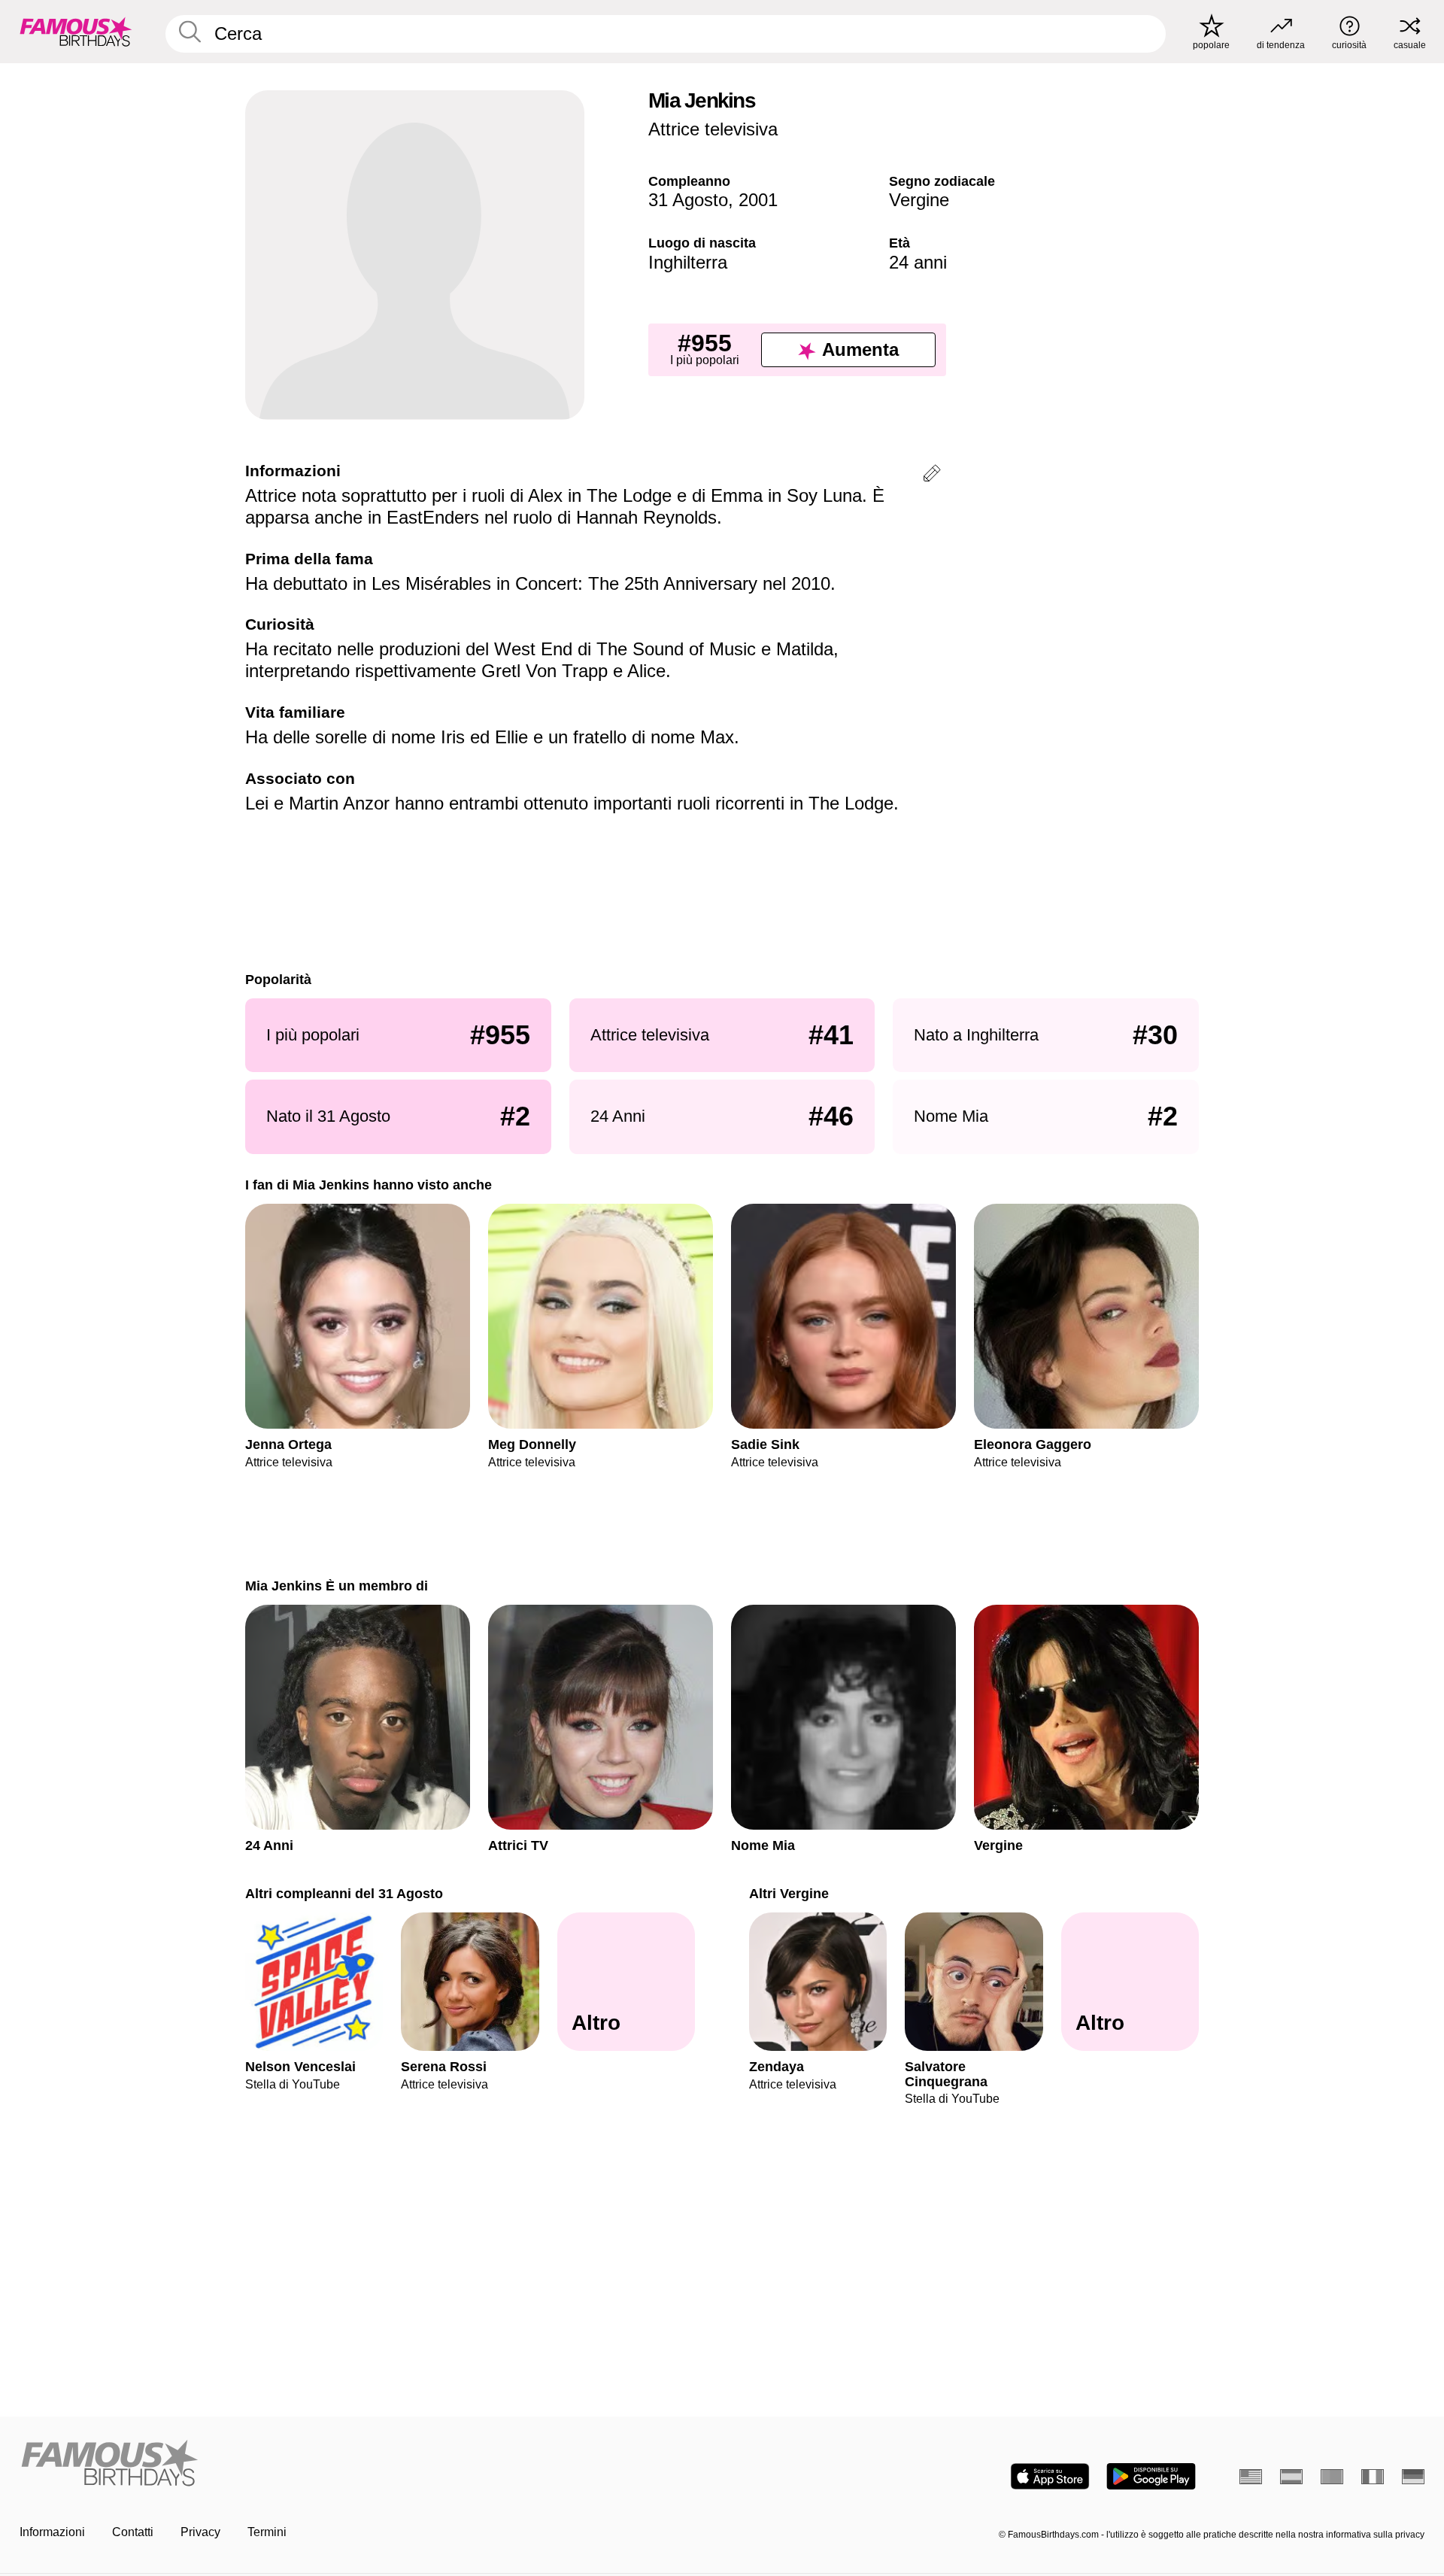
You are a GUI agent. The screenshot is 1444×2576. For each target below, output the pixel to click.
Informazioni (52, 2532)
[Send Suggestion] (932, 476)
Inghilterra (688, 262)
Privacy (200, 2532)
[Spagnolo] (1291, 2477)
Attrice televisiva (713, 129)
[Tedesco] (1413, 2477)
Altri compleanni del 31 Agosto (344, 1893)
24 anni (918, 262)
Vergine (919, 200)
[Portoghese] (1332, 2477)
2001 (758, 200)
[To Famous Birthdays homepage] (76, 32)
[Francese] (1373, 2477)
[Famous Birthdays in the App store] (1050, 2476)
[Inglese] (1251, 2477)
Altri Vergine (789, 1893)
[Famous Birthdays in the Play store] (1151, 2476)
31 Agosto (688, 200)
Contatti (133, 2532)
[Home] (366, 2464)
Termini (267, 2532)
